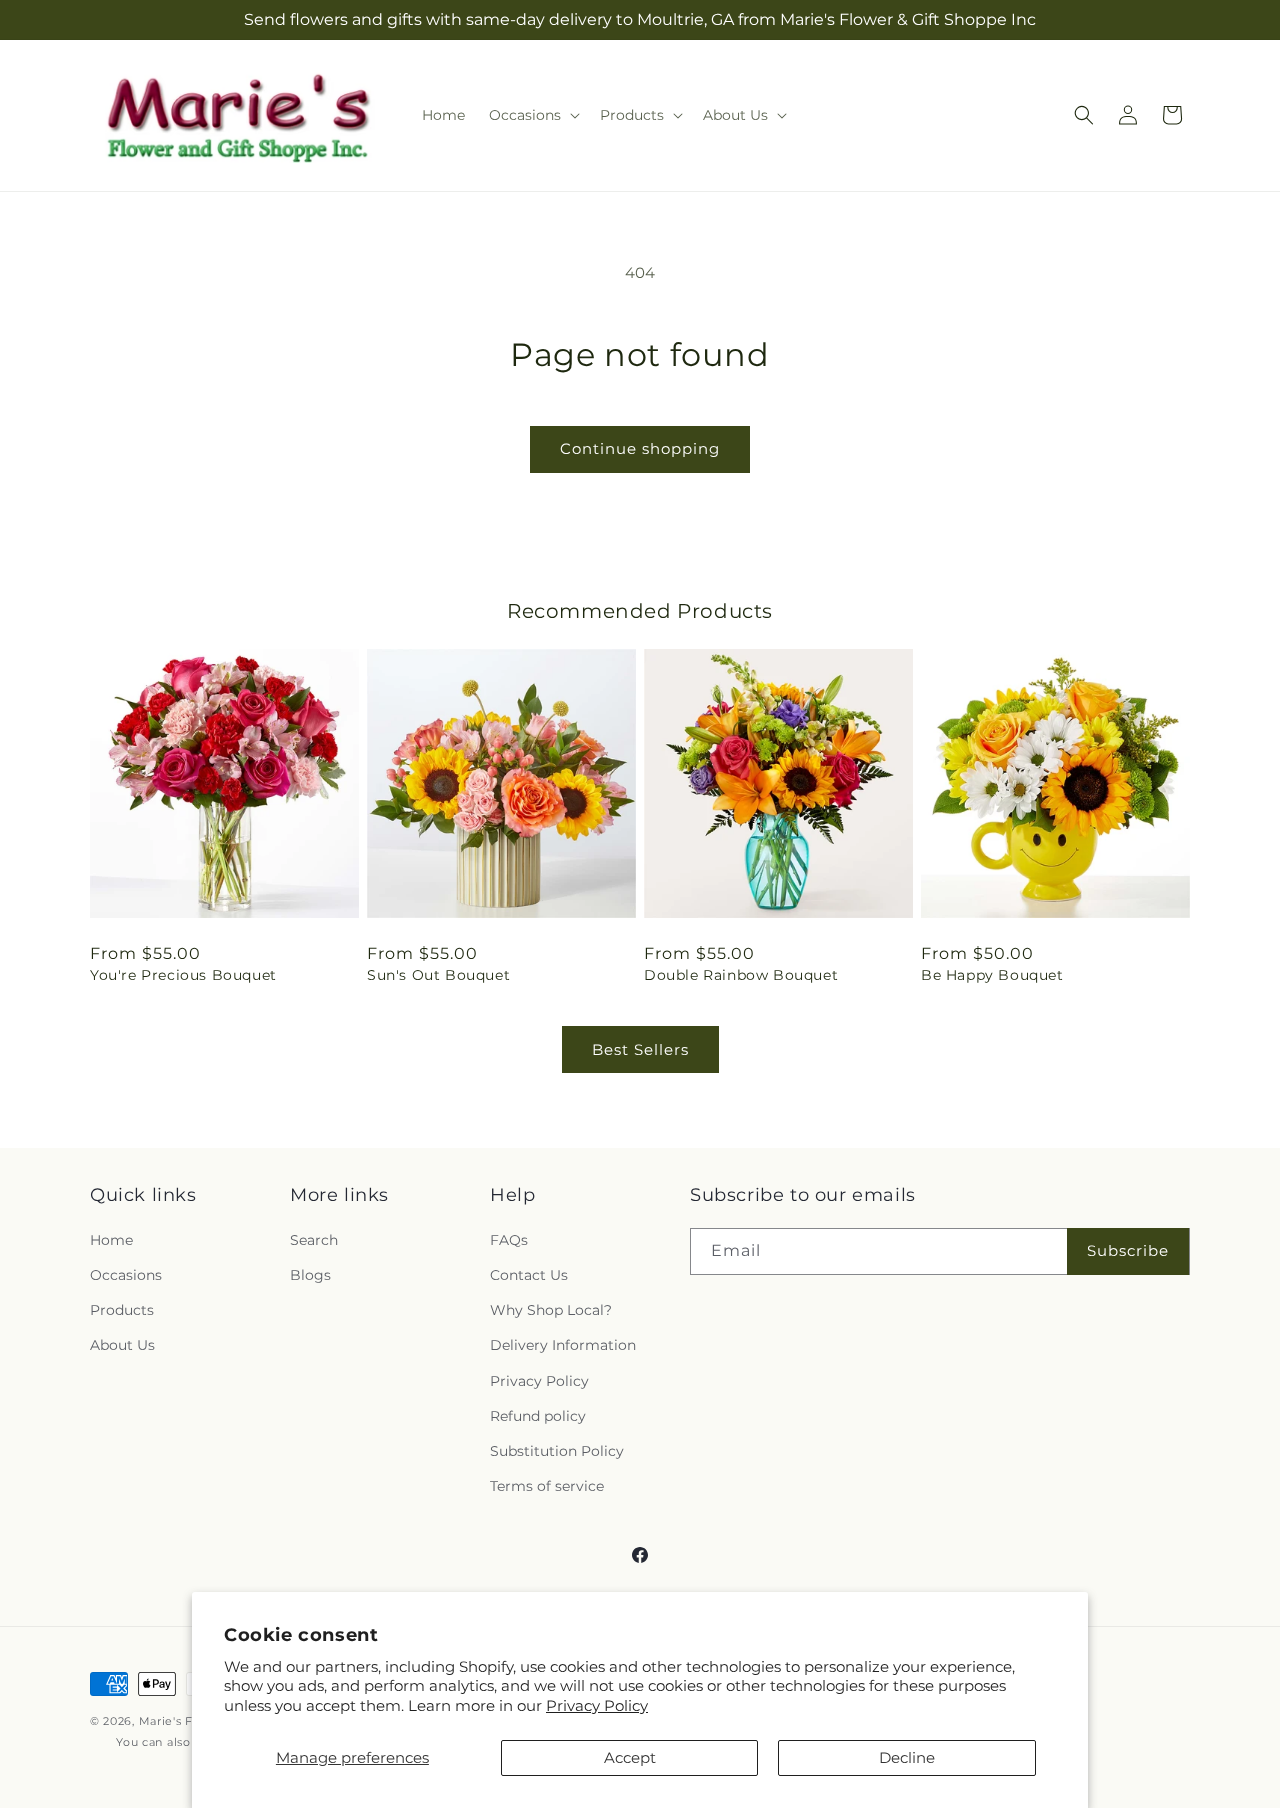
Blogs (310, 1275)
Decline (907, 1757)
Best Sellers (640, 1049)
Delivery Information (563, 1345)
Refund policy (538, 1416)
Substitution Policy (557, 1451)
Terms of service (547, 1486)
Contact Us (529, 1275)
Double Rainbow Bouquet (741, 975)
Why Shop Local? (551, 1310)
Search (314, 1240)
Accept (630, 1757)
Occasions (126, 1275)
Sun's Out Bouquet (438, 975)
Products (122, 1310)
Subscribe (1128, 1250)
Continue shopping (640, 448)
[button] (532, 115)
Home (111, 1240)
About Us (122, 1345)
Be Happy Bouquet (992, 975)
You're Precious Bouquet (183, 975)
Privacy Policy (597, 1705)
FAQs (509, 1240)
